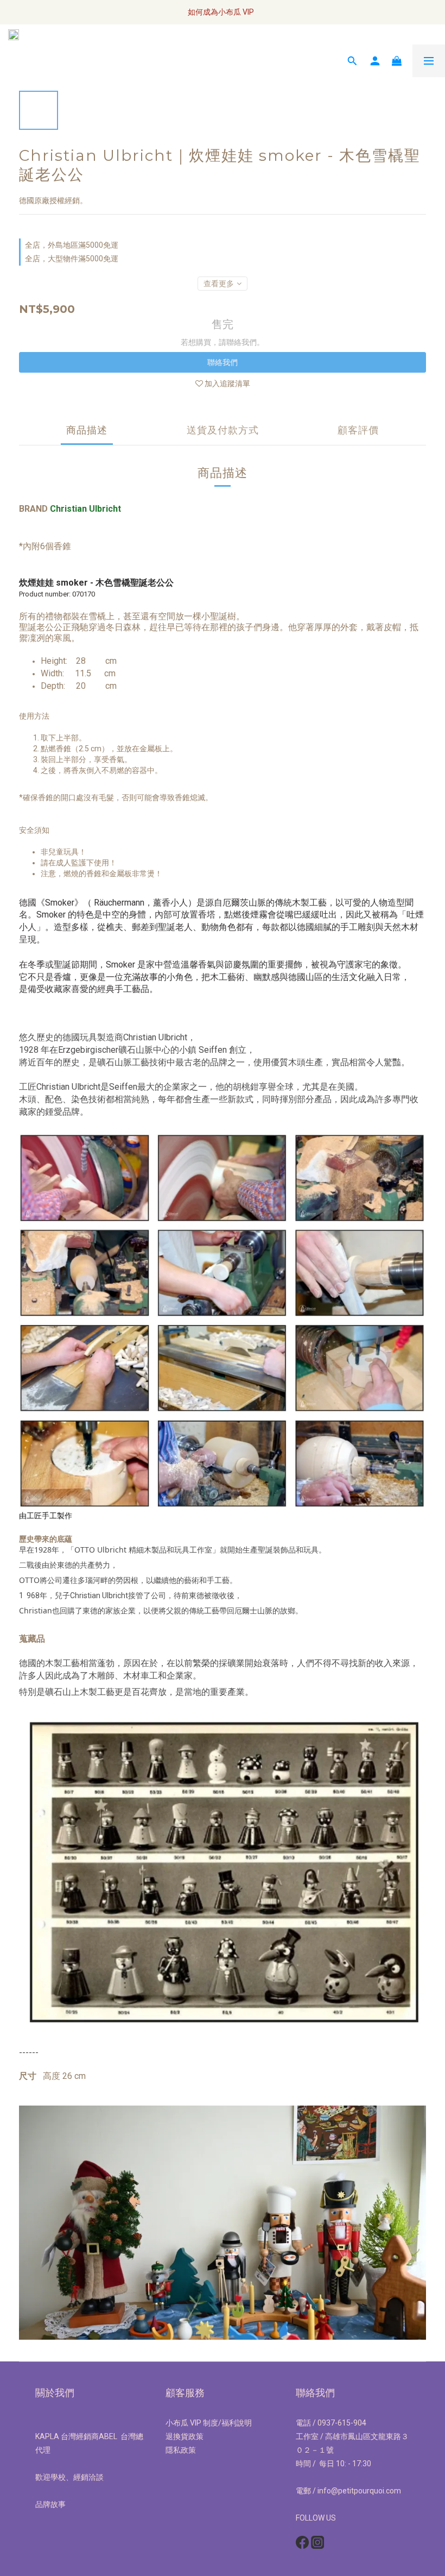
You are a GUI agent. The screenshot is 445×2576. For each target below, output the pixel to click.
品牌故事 (50, 2504)
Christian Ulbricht (85, 509)
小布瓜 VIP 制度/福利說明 (209, 2423)
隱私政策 (181, 2450)
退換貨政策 (185, 2436)
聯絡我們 (223, 362)
